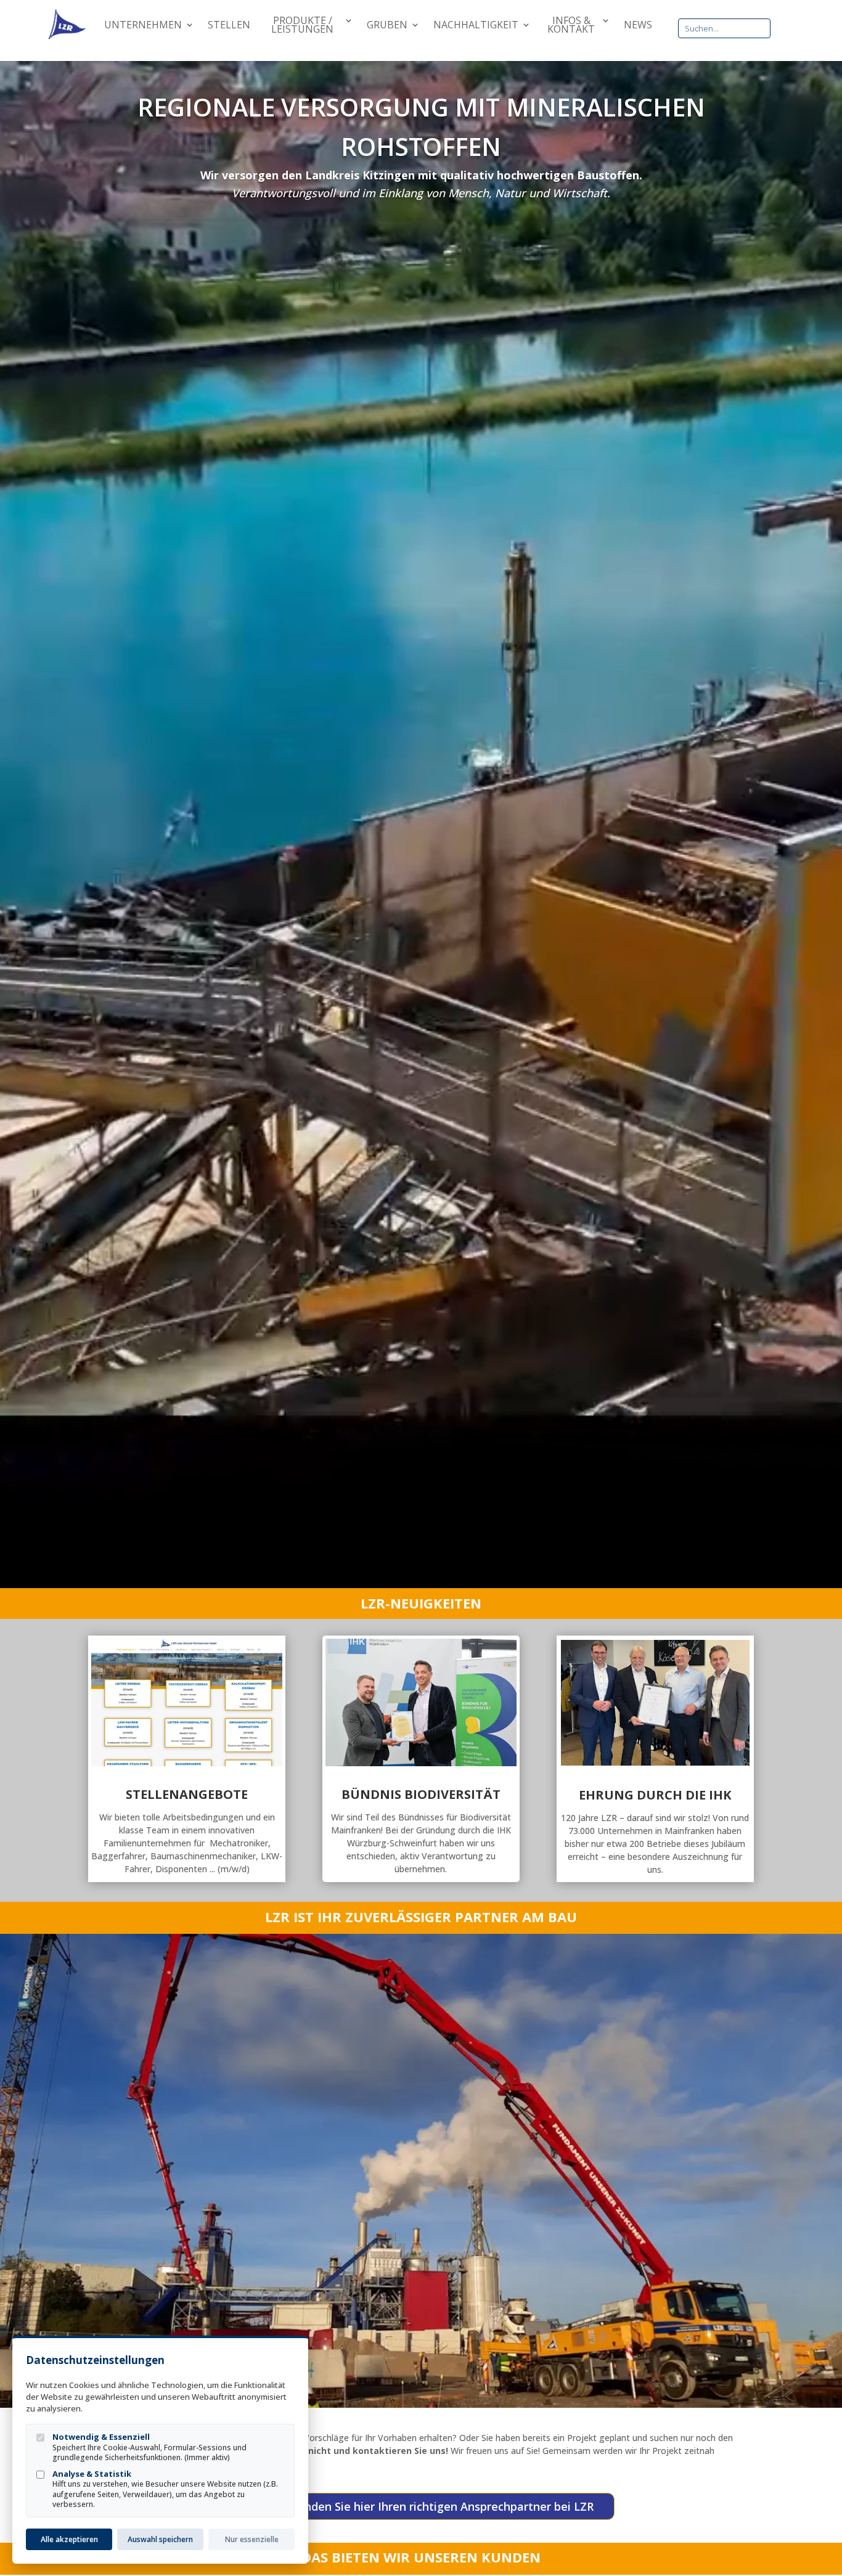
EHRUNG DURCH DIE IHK (655, 1795)
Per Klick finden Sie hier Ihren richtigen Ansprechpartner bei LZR (421, 2506)
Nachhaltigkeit (476, 26)
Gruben (387, 26)
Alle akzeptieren (69, 2539)
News (638, 26)
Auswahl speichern (160, 2539)
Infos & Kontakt (571, 26)
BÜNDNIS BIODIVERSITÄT (421, 1794)
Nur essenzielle (252, 2539)
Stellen (229, 26)
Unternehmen (143, 26)
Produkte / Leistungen (302, 26)
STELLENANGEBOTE (187, 1794)
